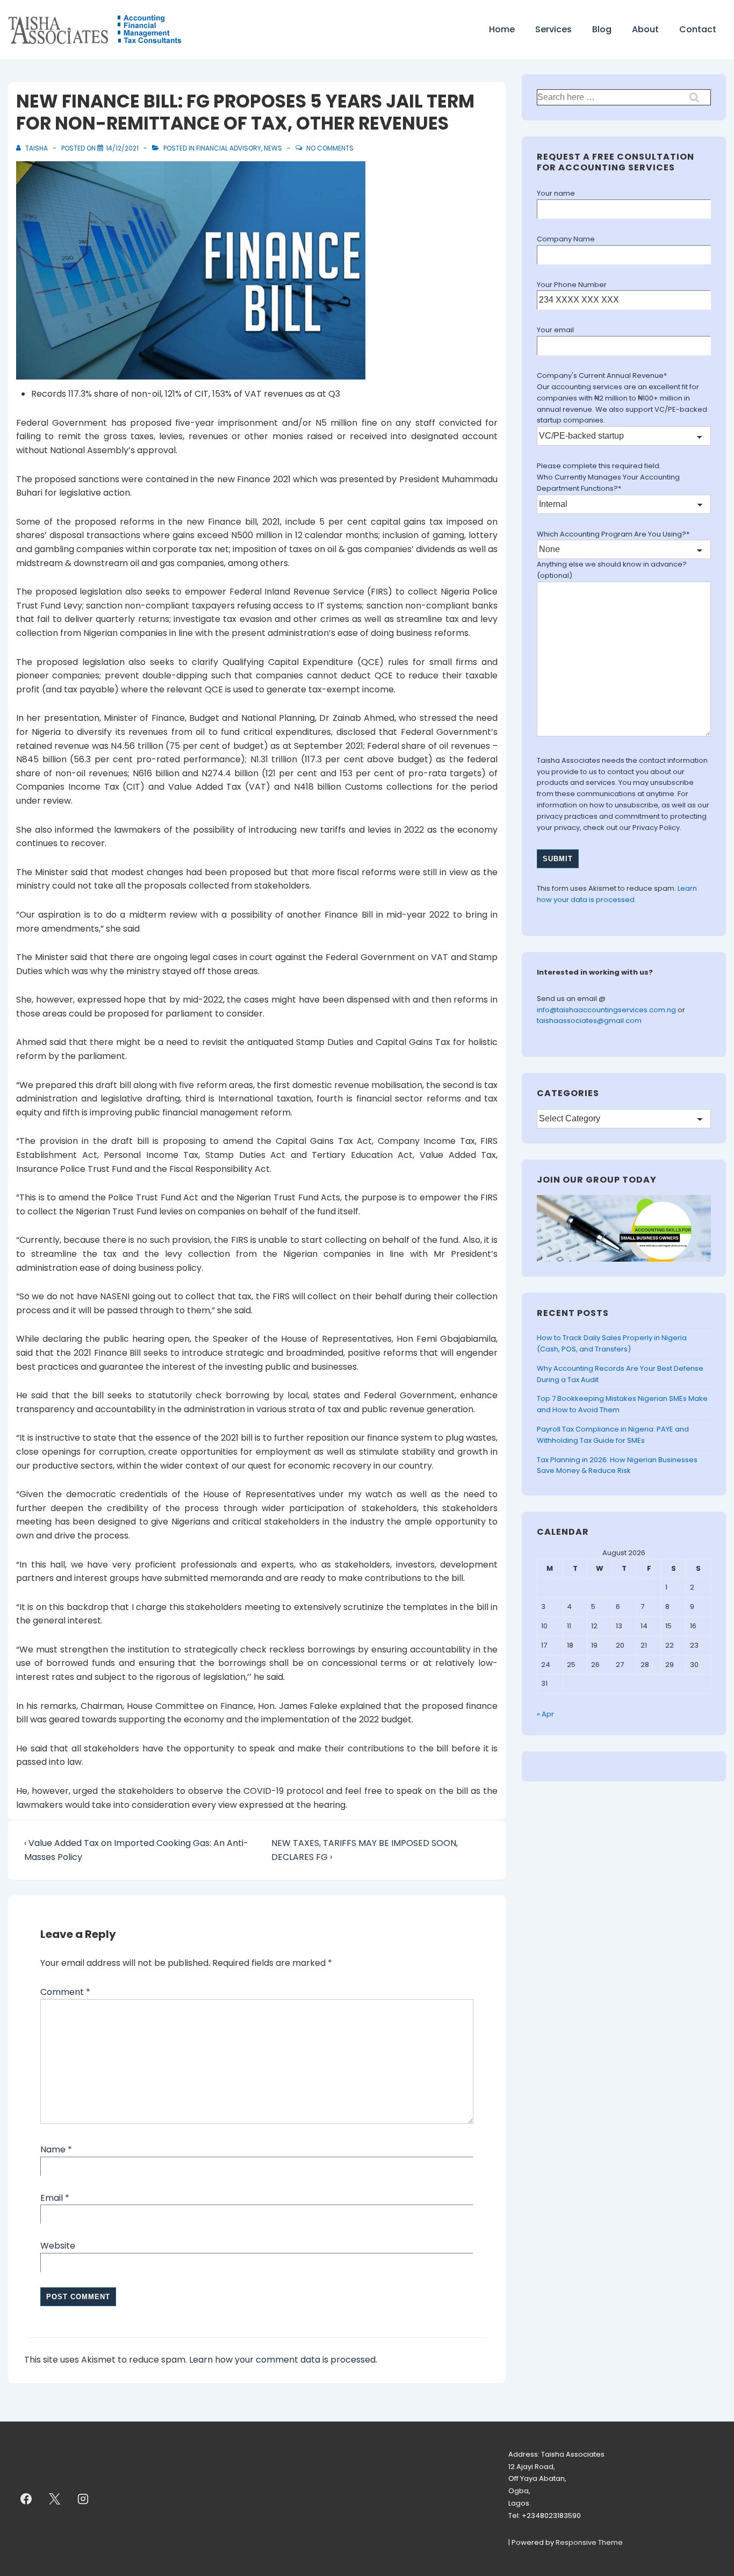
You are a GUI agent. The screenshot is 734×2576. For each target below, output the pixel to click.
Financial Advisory (229, 148)
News (273, 148)
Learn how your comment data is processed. (283, 2360)
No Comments (330, 148)
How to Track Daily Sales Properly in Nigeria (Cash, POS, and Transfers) (612, 1343)
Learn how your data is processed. (617, 894)
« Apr (545, 1714)
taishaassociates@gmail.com (589, 1021)
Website (58, 2246)
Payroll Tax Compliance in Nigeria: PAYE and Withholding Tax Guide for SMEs (613, 1435)
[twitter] (55, 2499)
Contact (698, 29)
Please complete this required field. (599, 466)
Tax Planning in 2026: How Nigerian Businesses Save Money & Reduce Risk (617, 1465)
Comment (65, 1992)
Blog (602, 29)
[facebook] (26, 2499)
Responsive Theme (589, 2542)
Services (553, 29)
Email (52, 2198)
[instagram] (83, 2499)
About (645, 29)
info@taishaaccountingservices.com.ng (607, 1010)
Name (53, 2149)
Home (502, 29)
